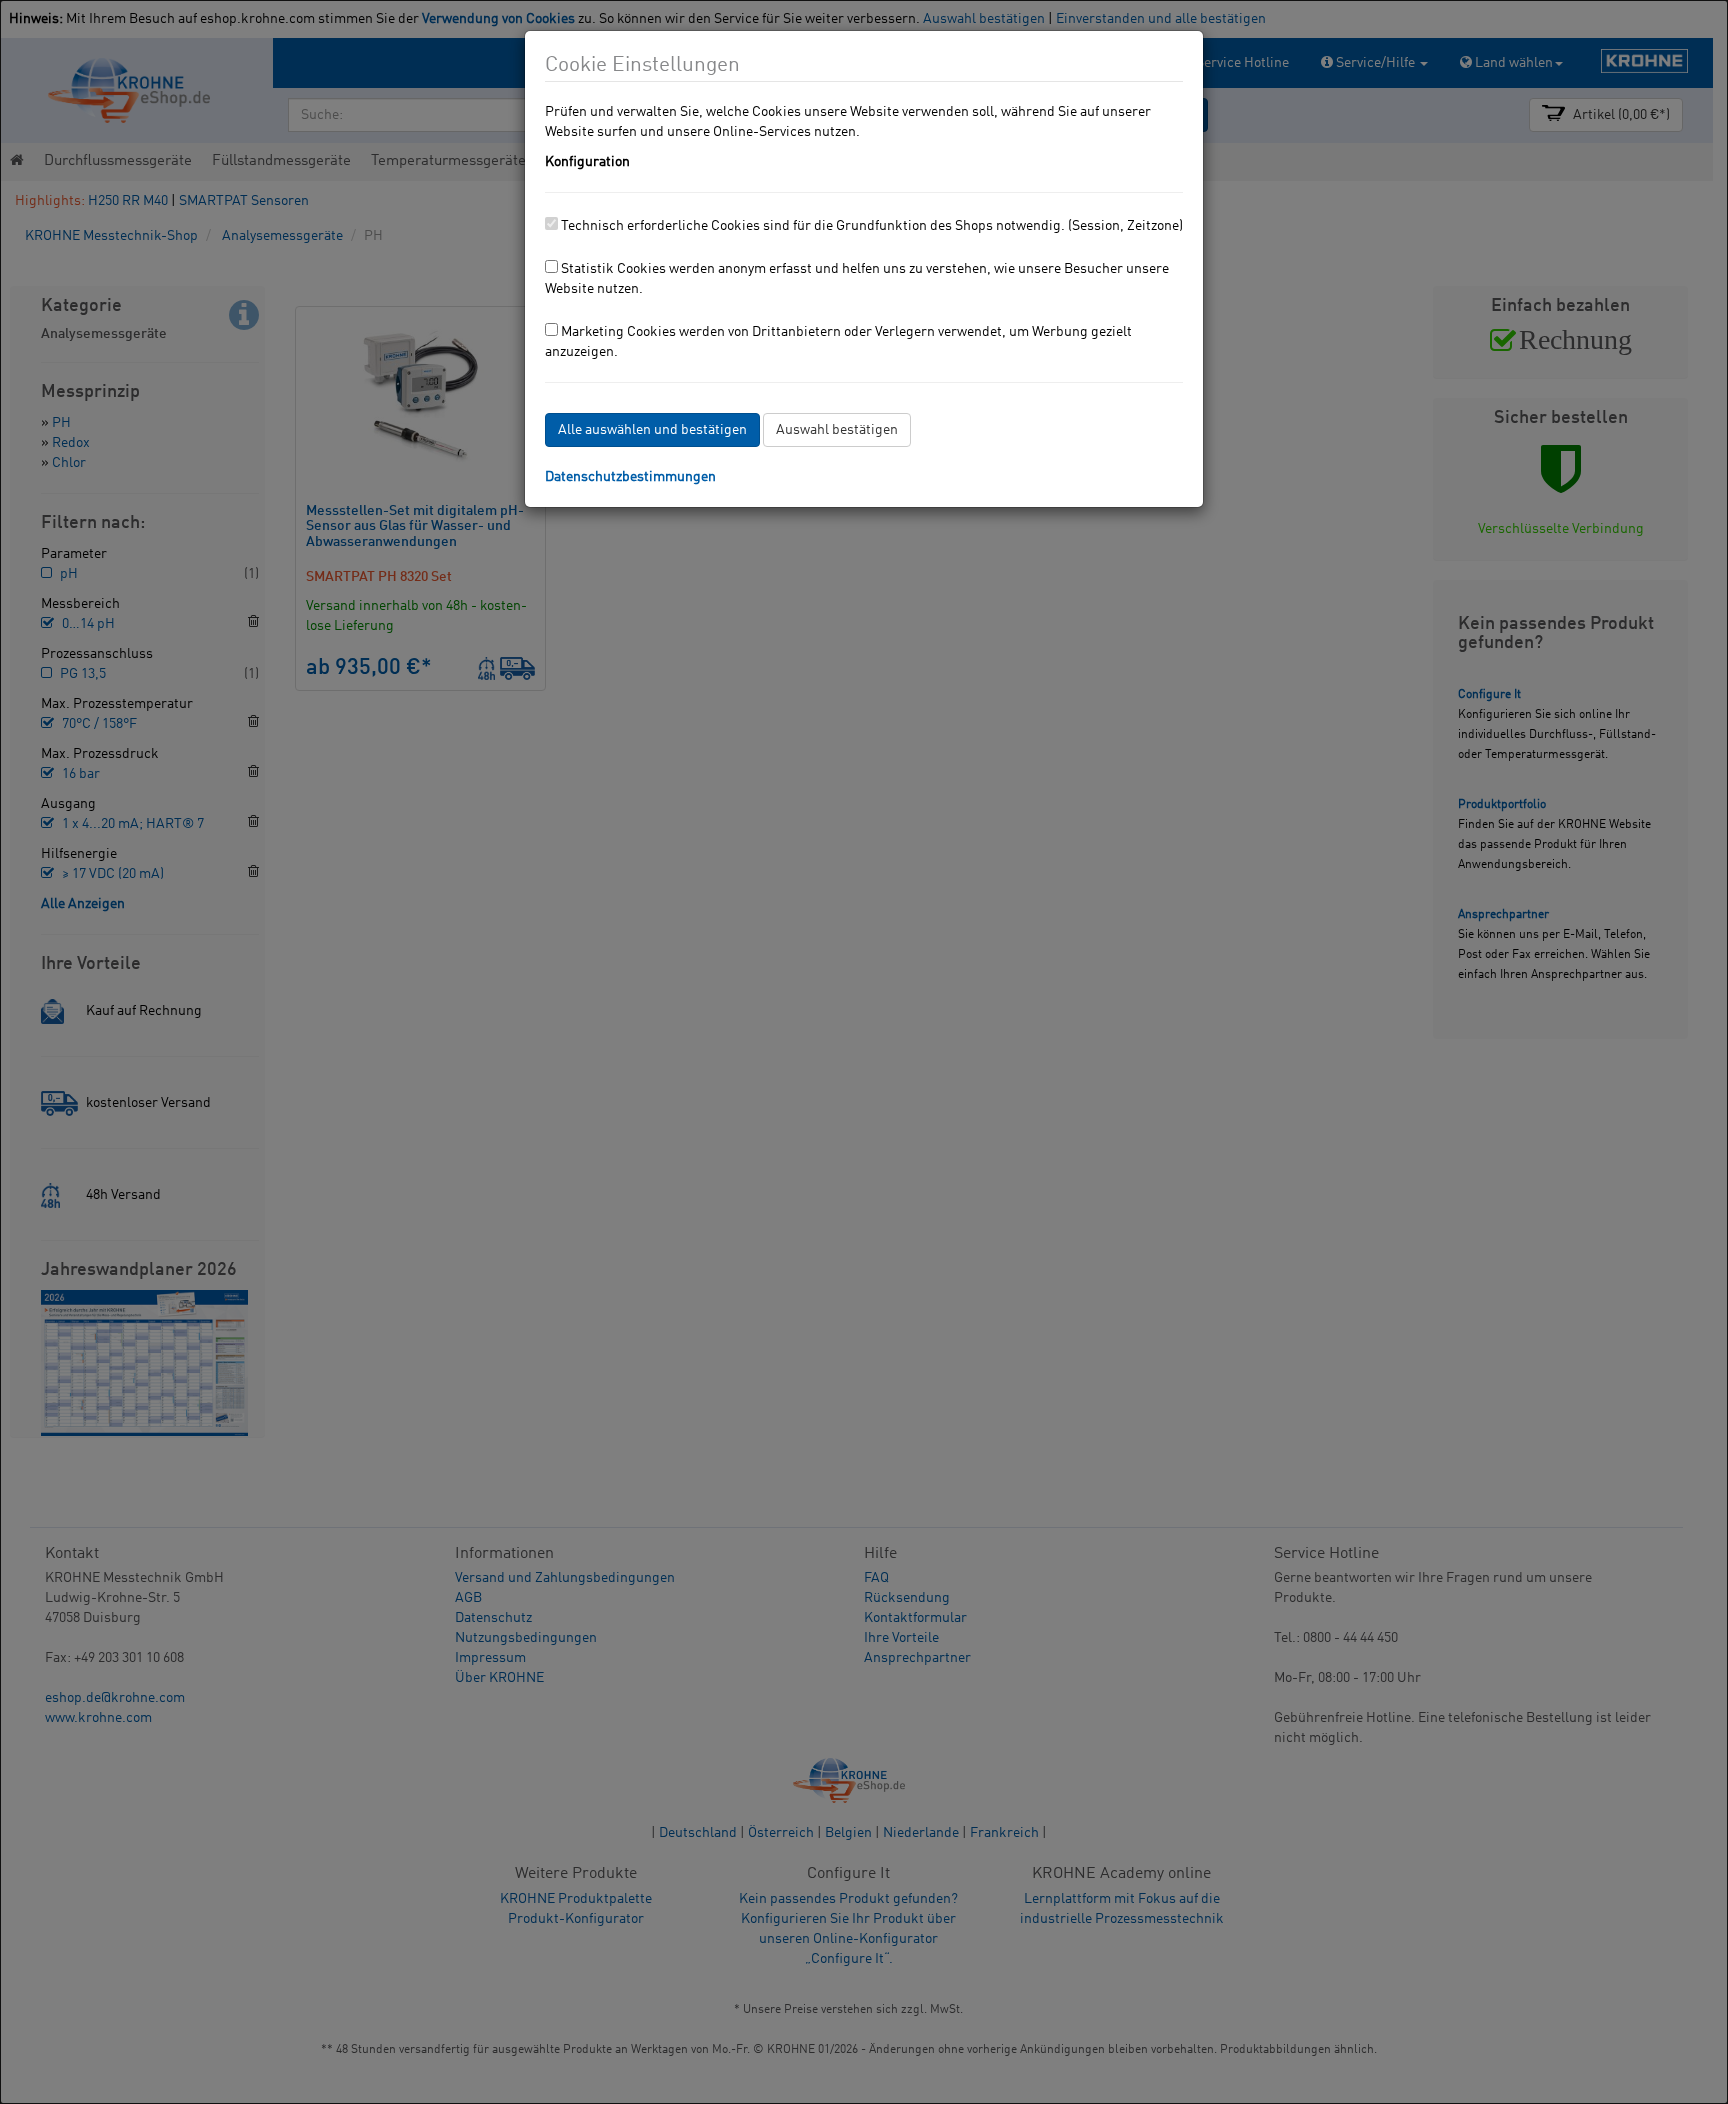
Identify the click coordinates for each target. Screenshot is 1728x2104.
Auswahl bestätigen (837, 430)
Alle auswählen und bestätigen (652, 430)
